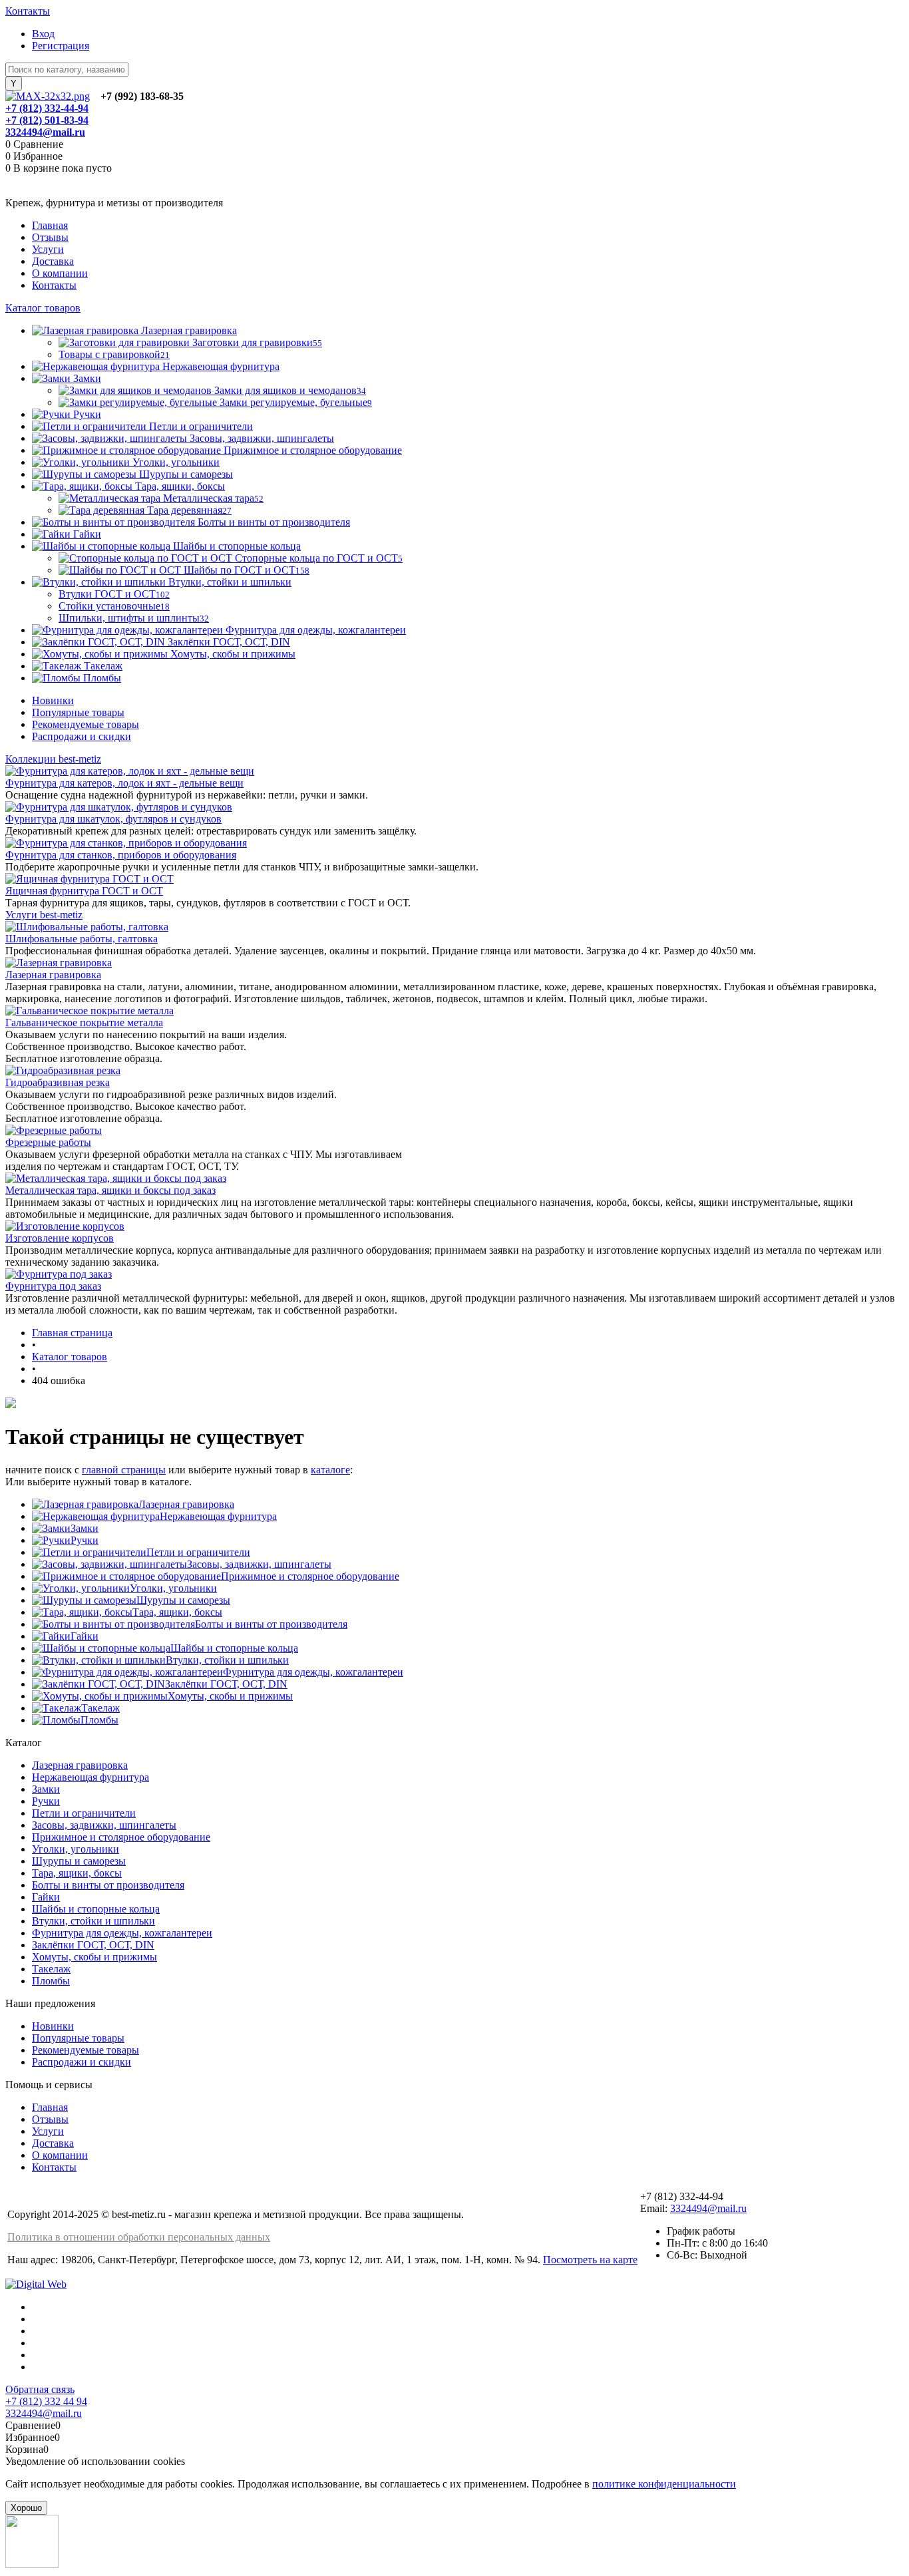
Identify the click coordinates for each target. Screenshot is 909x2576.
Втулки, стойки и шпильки (227, 1660)
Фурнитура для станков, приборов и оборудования (121, 855)
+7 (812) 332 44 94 (46, 2401)
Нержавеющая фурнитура (218, 1516)
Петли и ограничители (198, 1552)
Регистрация (61, 46)
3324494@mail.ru (45, 132)
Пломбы (99, 1720)
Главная (50, 225)
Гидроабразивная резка (58, 1082)
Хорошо (26, 2508)
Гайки (85, 1636)
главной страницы (124, 1470)
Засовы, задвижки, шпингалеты (259, 1564)
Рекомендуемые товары (86, 724)
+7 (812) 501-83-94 (47, 120)
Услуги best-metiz (44, 915)
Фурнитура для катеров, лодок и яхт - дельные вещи (124, 783)
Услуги (48, 249)
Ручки (85, 1540)
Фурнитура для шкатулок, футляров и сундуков (113, 819)
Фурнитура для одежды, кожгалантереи (313, 1672)
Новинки (53, 700)
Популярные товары (78, 712)
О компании (60, 273)
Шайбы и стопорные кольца (234, 1648)
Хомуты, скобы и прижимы (230, 1696)
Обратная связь (40, 2389)
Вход (43, 34)
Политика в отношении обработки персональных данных (139, 2237)
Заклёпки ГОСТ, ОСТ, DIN (226, 1684)
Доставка (53, 261)
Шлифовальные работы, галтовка (82, 939)
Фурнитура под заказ (53, 1286)
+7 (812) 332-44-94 (47, 108)
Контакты (28, 11)
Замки (85, 1528)
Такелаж (100, 1708)
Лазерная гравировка (53, 975)
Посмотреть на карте (590, 2260)
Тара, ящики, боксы (177, 1612)
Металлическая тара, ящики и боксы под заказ (110, 1190)
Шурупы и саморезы (183, 1600)
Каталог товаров (43, 308)
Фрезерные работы (48, 1142)
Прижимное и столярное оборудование (310, 1576)
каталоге (330, 1470)
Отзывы (50, 237)
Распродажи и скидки (82, 736)
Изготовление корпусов (60, 1238)
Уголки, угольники (173, 1588)
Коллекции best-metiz (53, 759)
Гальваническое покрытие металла (84, 1022)
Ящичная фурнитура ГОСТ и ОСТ (84, 891)
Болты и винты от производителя (271, 1624)
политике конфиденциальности (664, 2484)
